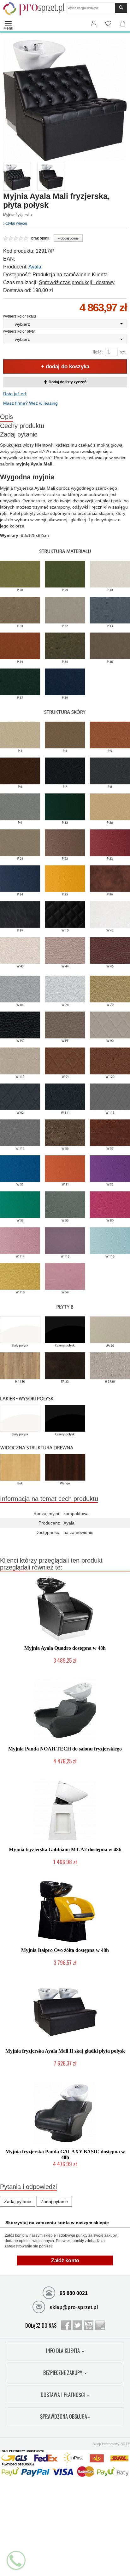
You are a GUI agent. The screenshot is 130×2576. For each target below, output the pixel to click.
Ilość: (98, 352)
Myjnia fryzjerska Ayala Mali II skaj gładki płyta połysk (65, 2051)
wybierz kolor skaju (20, 316)
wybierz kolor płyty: (19, 331)
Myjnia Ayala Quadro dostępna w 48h (65, 1648)
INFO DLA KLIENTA (64, 2351)
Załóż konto (65, 2260)
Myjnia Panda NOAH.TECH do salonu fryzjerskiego (65, 1749)
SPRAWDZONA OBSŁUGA (64, 2416)
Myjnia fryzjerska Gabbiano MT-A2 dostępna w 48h (65, 1849)
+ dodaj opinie (68, 238)
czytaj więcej (16, 223)
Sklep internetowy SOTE (111, 2444)
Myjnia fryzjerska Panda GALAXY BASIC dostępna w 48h (65, 2154)
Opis (6, 417)
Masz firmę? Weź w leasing (30, 403)
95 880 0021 (73, 2293)
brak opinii (40, 238)
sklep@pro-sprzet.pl (73, 2307)
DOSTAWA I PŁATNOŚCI (63, 2395)
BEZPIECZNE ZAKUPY (63, 2373)
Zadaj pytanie (19, 434)
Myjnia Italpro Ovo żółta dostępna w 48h (65, 1950)
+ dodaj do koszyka (65, 366)
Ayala (35, 267)
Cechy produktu (22, 426)
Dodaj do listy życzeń (67, 382)
